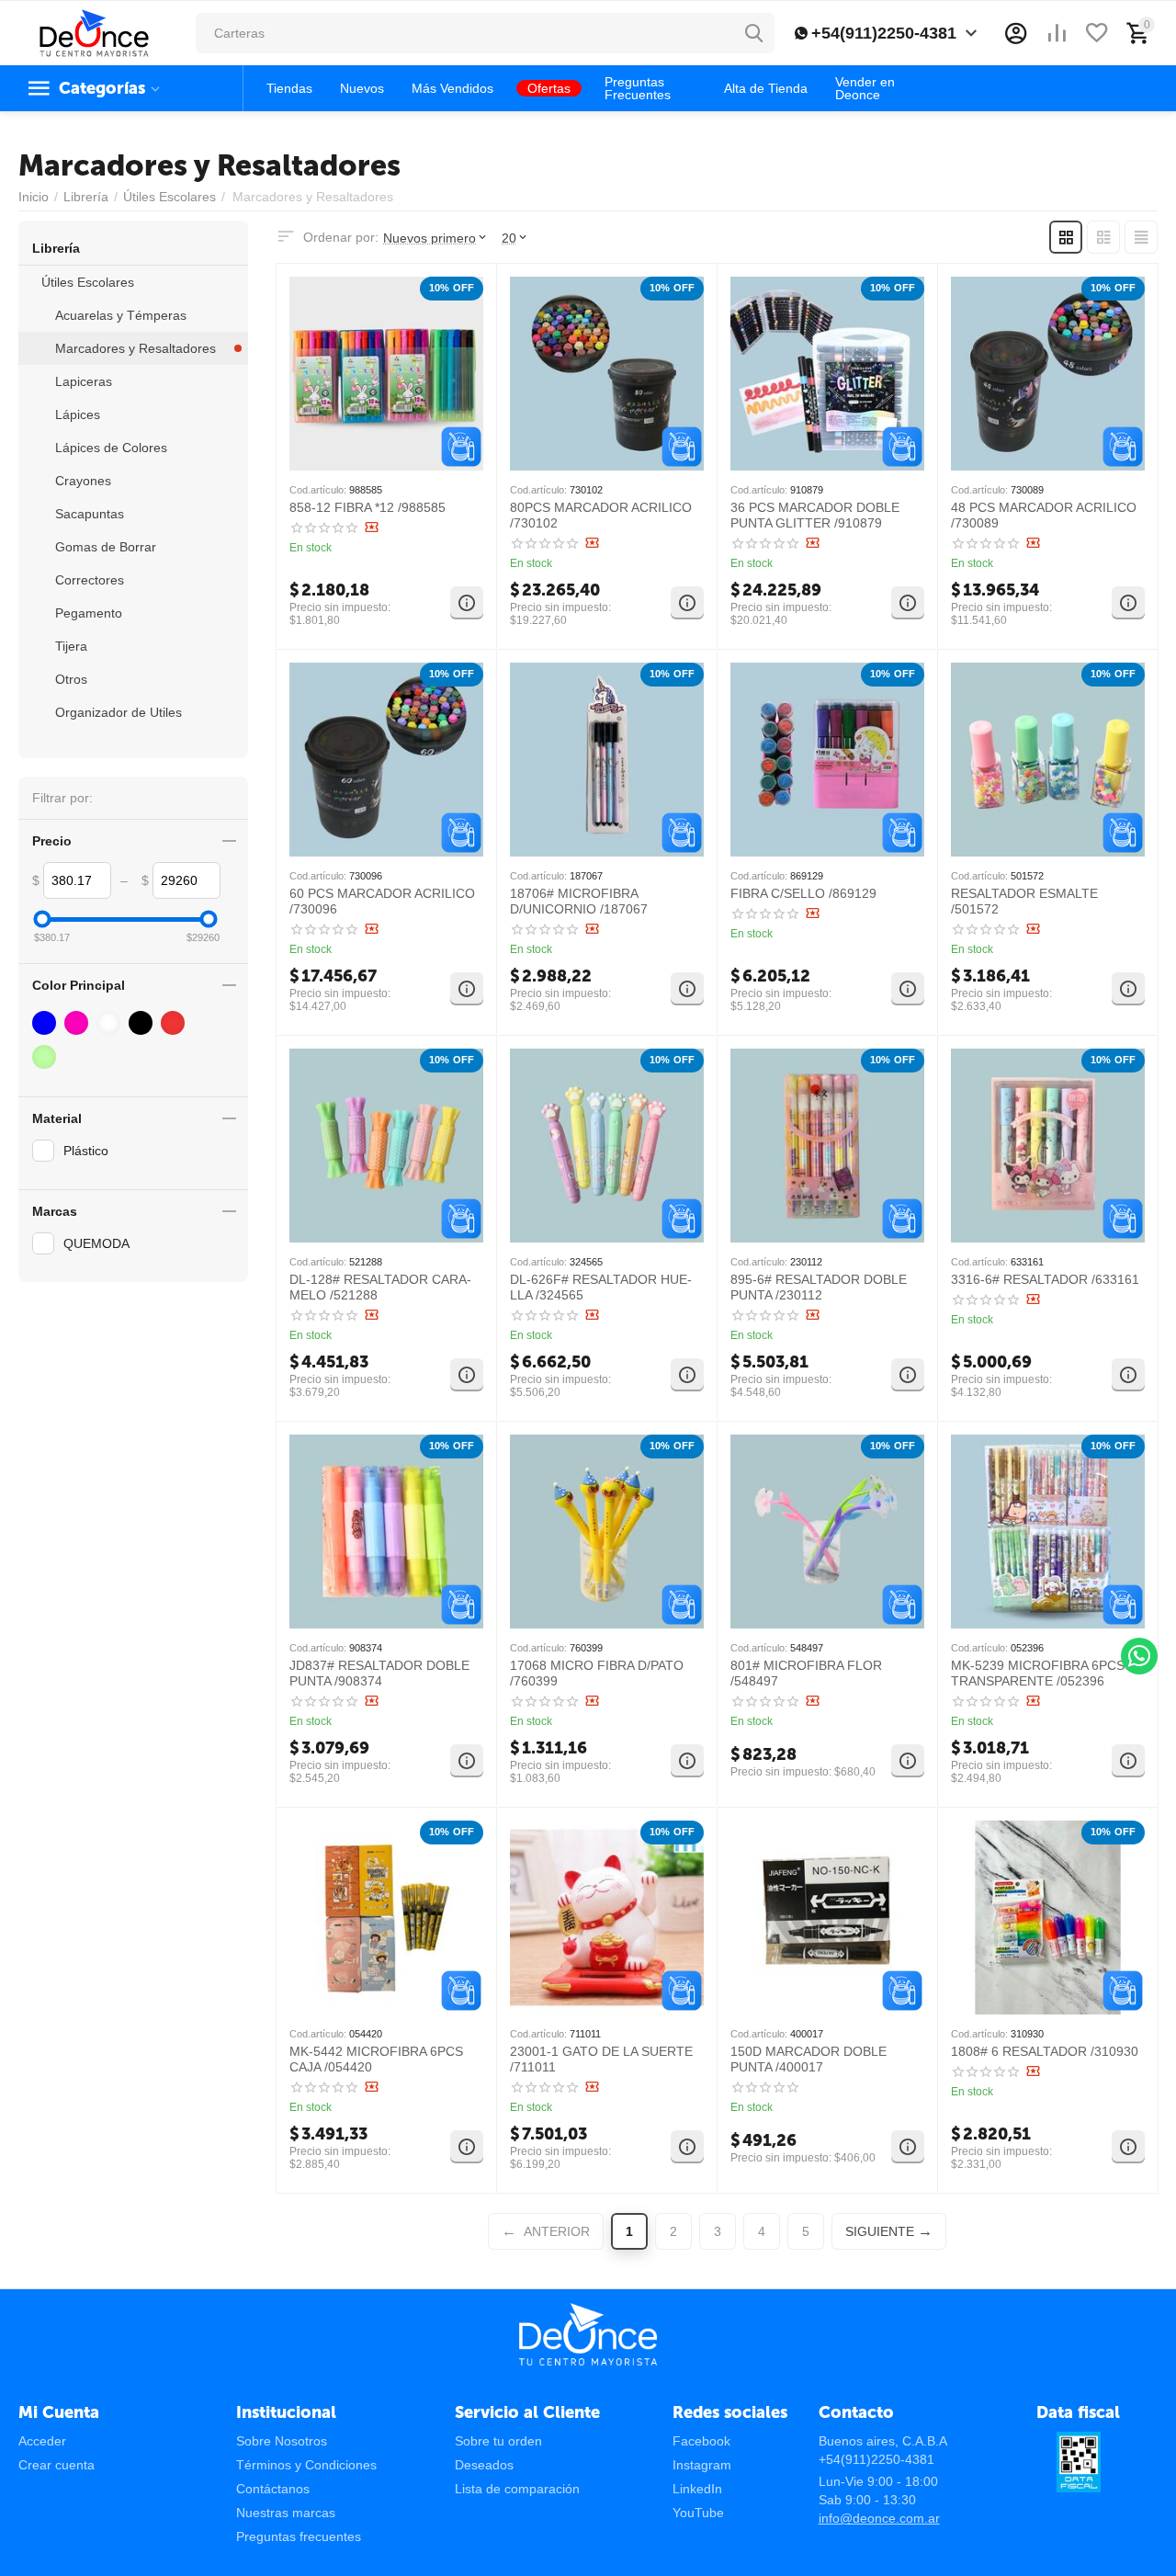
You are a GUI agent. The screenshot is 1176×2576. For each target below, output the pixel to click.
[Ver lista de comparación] (1057, 33)
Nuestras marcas (286, 2513)
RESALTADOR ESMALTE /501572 (1024, 901)
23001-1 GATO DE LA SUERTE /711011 (601, 2059)
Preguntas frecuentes (299, 2536)
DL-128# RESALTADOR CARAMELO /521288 (380, 1287)
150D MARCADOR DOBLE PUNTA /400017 (808, 2059)
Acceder (42, 2441)
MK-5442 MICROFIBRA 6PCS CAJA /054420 (376, 2059)
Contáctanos (273, 2489)
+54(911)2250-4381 (884, 33)
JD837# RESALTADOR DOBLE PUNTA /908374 (379, 1673)
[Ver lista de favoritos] (1097, 33)
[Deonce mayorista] (94, 32)
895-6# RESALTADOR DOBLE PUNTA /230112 (819, 1287)
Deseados (484, 2465)
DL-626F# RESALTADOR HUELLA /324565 (601, 1287)
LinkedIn (697, 2489)
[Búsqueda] (754, 33)
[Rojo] (175, 1023)
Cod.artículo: (318, 490)
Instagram (702, 2465)
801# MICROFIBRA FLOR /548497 (806, 1673)
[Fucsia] (79, 1023)
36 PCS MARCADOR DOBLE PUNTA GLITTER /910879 (815, 515)
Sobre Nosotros (282, 2441)
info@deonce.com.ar (879, 2518)
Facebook (701, 2441)
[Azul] (46, 1023)
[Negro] (143, 1023)
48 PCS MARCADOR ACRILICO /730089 (1044, 515)
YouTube (698, 2513)
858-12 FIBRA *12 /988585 (367, 507)
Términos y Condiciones (306, 2465)
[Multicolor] (111, 1023)
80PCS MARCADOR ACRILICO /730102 (601, 515)
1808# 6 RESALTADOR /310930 (1045, 2051)
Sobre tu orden (498, 2441)
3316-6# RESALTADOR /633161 (1045, 1279)
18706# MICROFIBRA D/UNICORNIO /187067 (579, 901)
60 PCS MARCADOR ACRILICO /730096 (382, 901)
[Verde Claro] (46, 1057)
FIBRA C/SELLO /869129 (803, 893)
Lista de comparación (517, 2489)
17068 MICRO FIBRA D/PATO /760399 (597, 1673)
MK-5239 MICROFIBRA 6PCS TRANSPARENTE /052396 (1038, 1673)
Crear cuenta (57, 2465)
